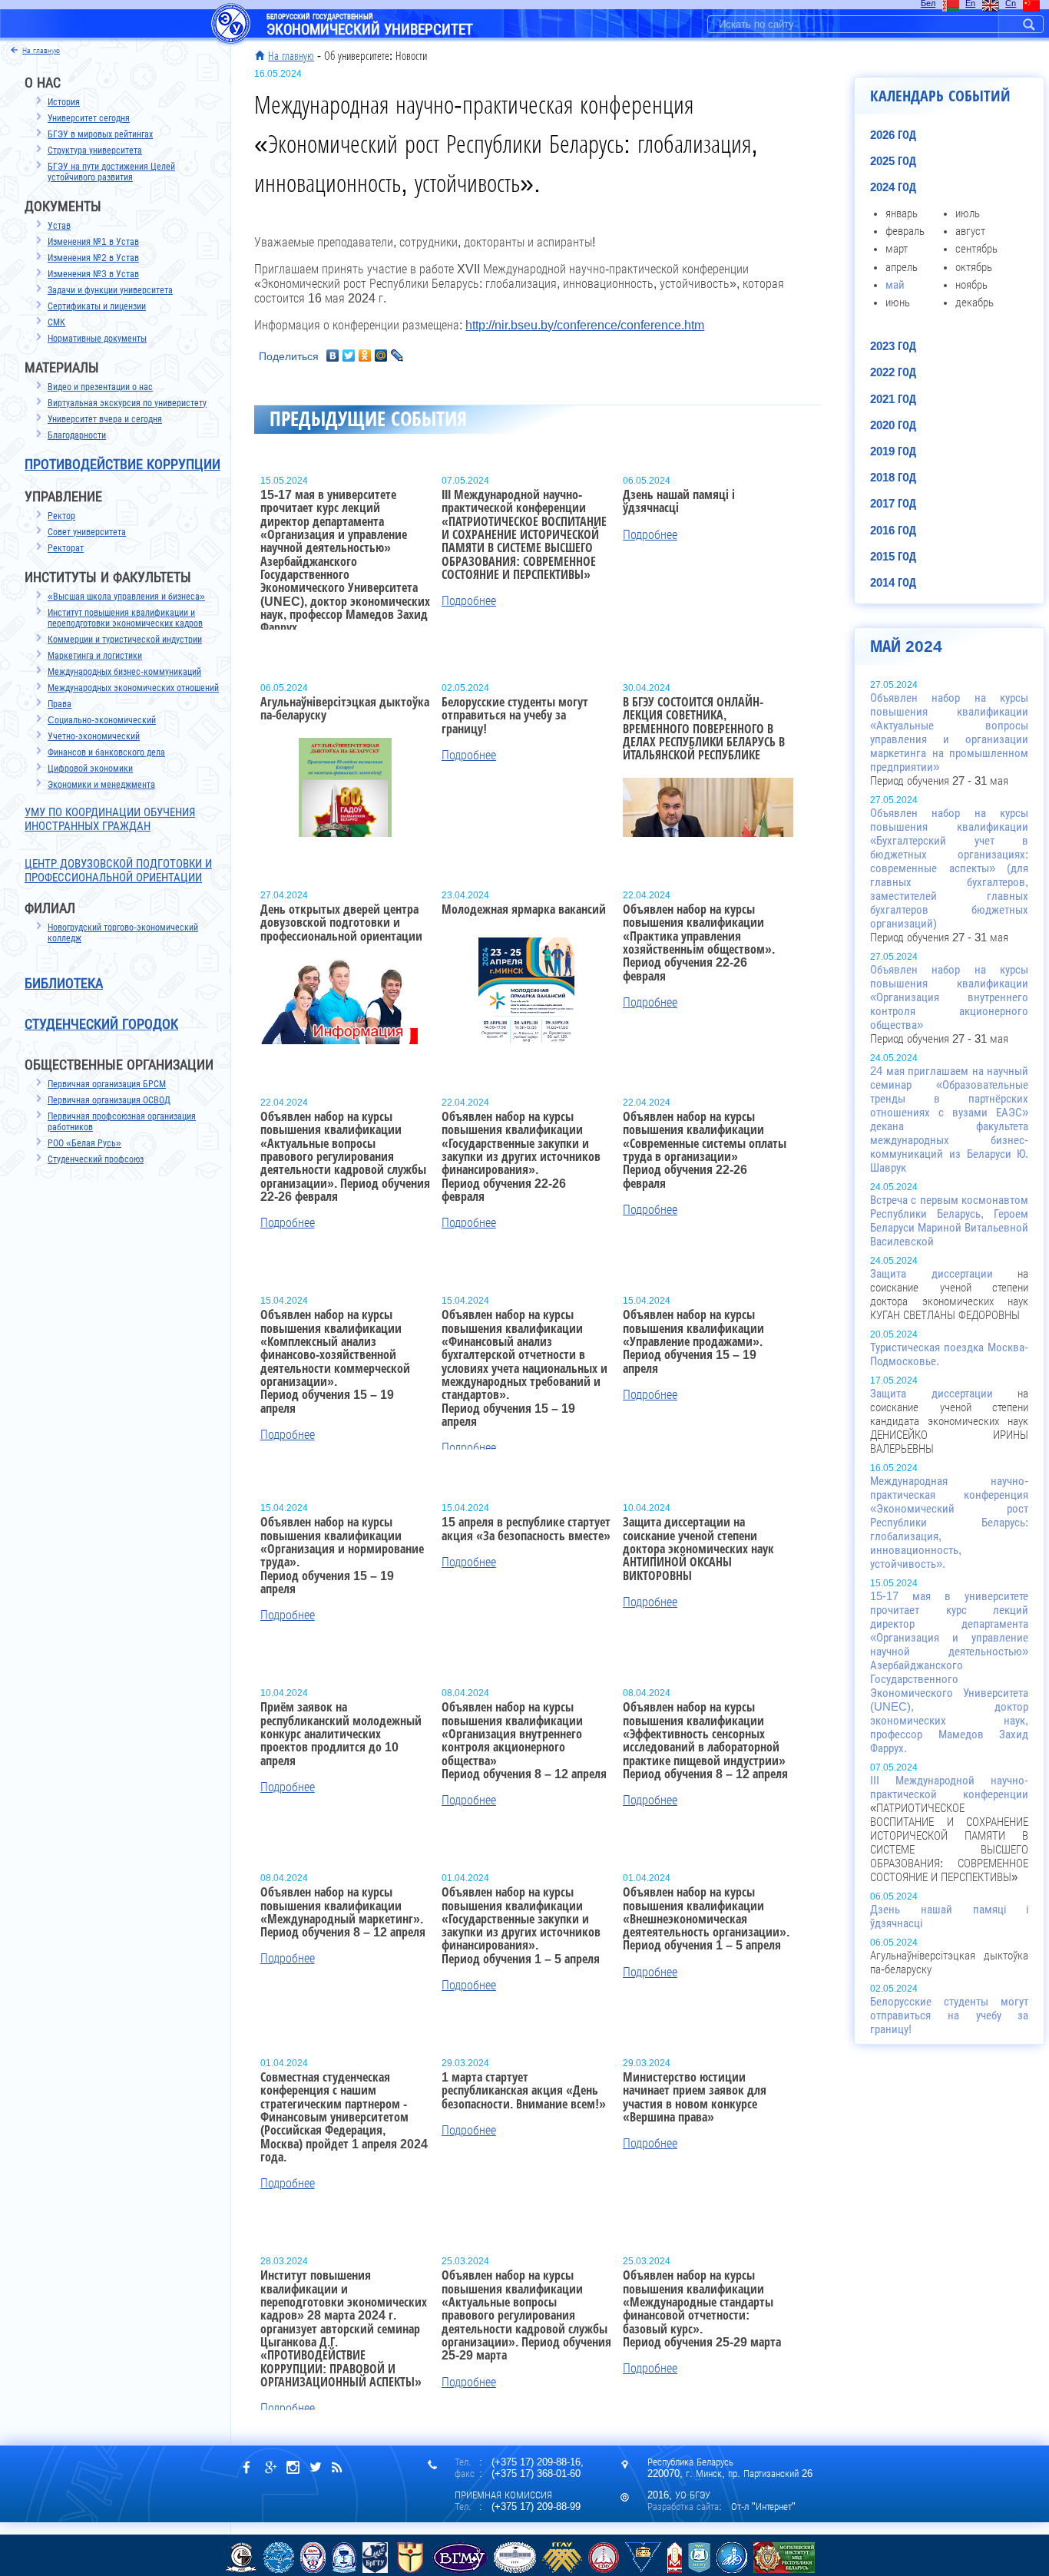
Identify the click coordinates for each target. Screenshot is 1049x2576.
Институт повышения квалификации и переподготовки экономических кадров (125, 618)
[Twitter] (349, 355)
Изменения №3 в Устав (93, 274)
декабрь (975, 303)
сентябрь (976, 249)
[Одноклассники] (365, 355)
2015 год (893, 557)
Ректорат (66, 548)
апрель (902, 267)
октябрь (974, 267)
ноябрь (971, 285)
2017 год (893, 504)
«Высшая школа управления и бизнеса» (126, 597)
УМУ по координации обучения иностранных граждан (110, 819)
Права (60, 704)
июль (968, 213)
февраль (905, 231)
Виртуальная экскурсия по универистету (127, 403)
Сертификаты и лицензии (97, 306)
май (895, 285)
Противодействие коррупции (122, 465)
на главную (41, 50)
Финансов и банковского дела (106, 752)
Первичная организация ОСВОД (109, 1100)
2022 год (893, 372)
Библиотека (64, 984)
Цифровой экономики (90, 769)
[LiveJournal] (397, 355)
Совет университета (87, 532)
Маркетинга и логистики (95, 656)
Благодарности (77, 435)
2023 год (893, 346)
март (897, 249)
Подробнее (469, 601)
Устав (59, 226)
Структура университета (95, 150)
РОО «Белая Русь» (84, 1143)
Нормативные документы (97, 339)
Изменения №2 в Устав (93, 258)
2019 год (893, 451)
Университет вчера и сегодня (105, 419)
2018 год (893, 478)
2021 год (893, 399)
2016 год (893, 531)
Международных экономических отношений (133, 688)
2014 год (893, 583)
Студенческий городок (101, 1024)
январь (902, 213)
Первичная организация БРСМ (107, 1084)
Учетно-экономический (94, 736)
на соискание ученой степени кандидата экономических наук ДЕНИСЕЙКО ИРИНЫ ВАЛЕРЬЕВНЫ (949, 1421)
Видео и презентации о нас (100, 387)
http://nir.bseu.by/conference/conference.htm (585, 325)
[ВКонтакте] (333, 355)
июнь (898, 303)
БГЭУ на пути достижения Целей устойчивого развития (111, 172)
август (970, 231)
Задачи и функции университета (110, 290)
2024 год (893, 187)
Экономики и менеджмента (101, 785)
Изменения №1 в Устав (93, 242)
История (64, 102)
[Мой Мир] (381, 355)
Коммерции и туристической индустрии (125, 640)
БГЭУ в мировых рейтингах (100, 134)
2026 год (893, 135)
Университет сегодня (89, 118)
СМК (56, 322)
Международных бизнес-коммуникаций (124, 672)
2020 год (893, 425)
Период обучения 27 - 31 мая (949, 739)
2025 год (893, 161)
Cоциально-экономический (102, 720)
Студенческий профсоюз (96, 1159)
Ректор (61, 516)
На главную (291, 56)
